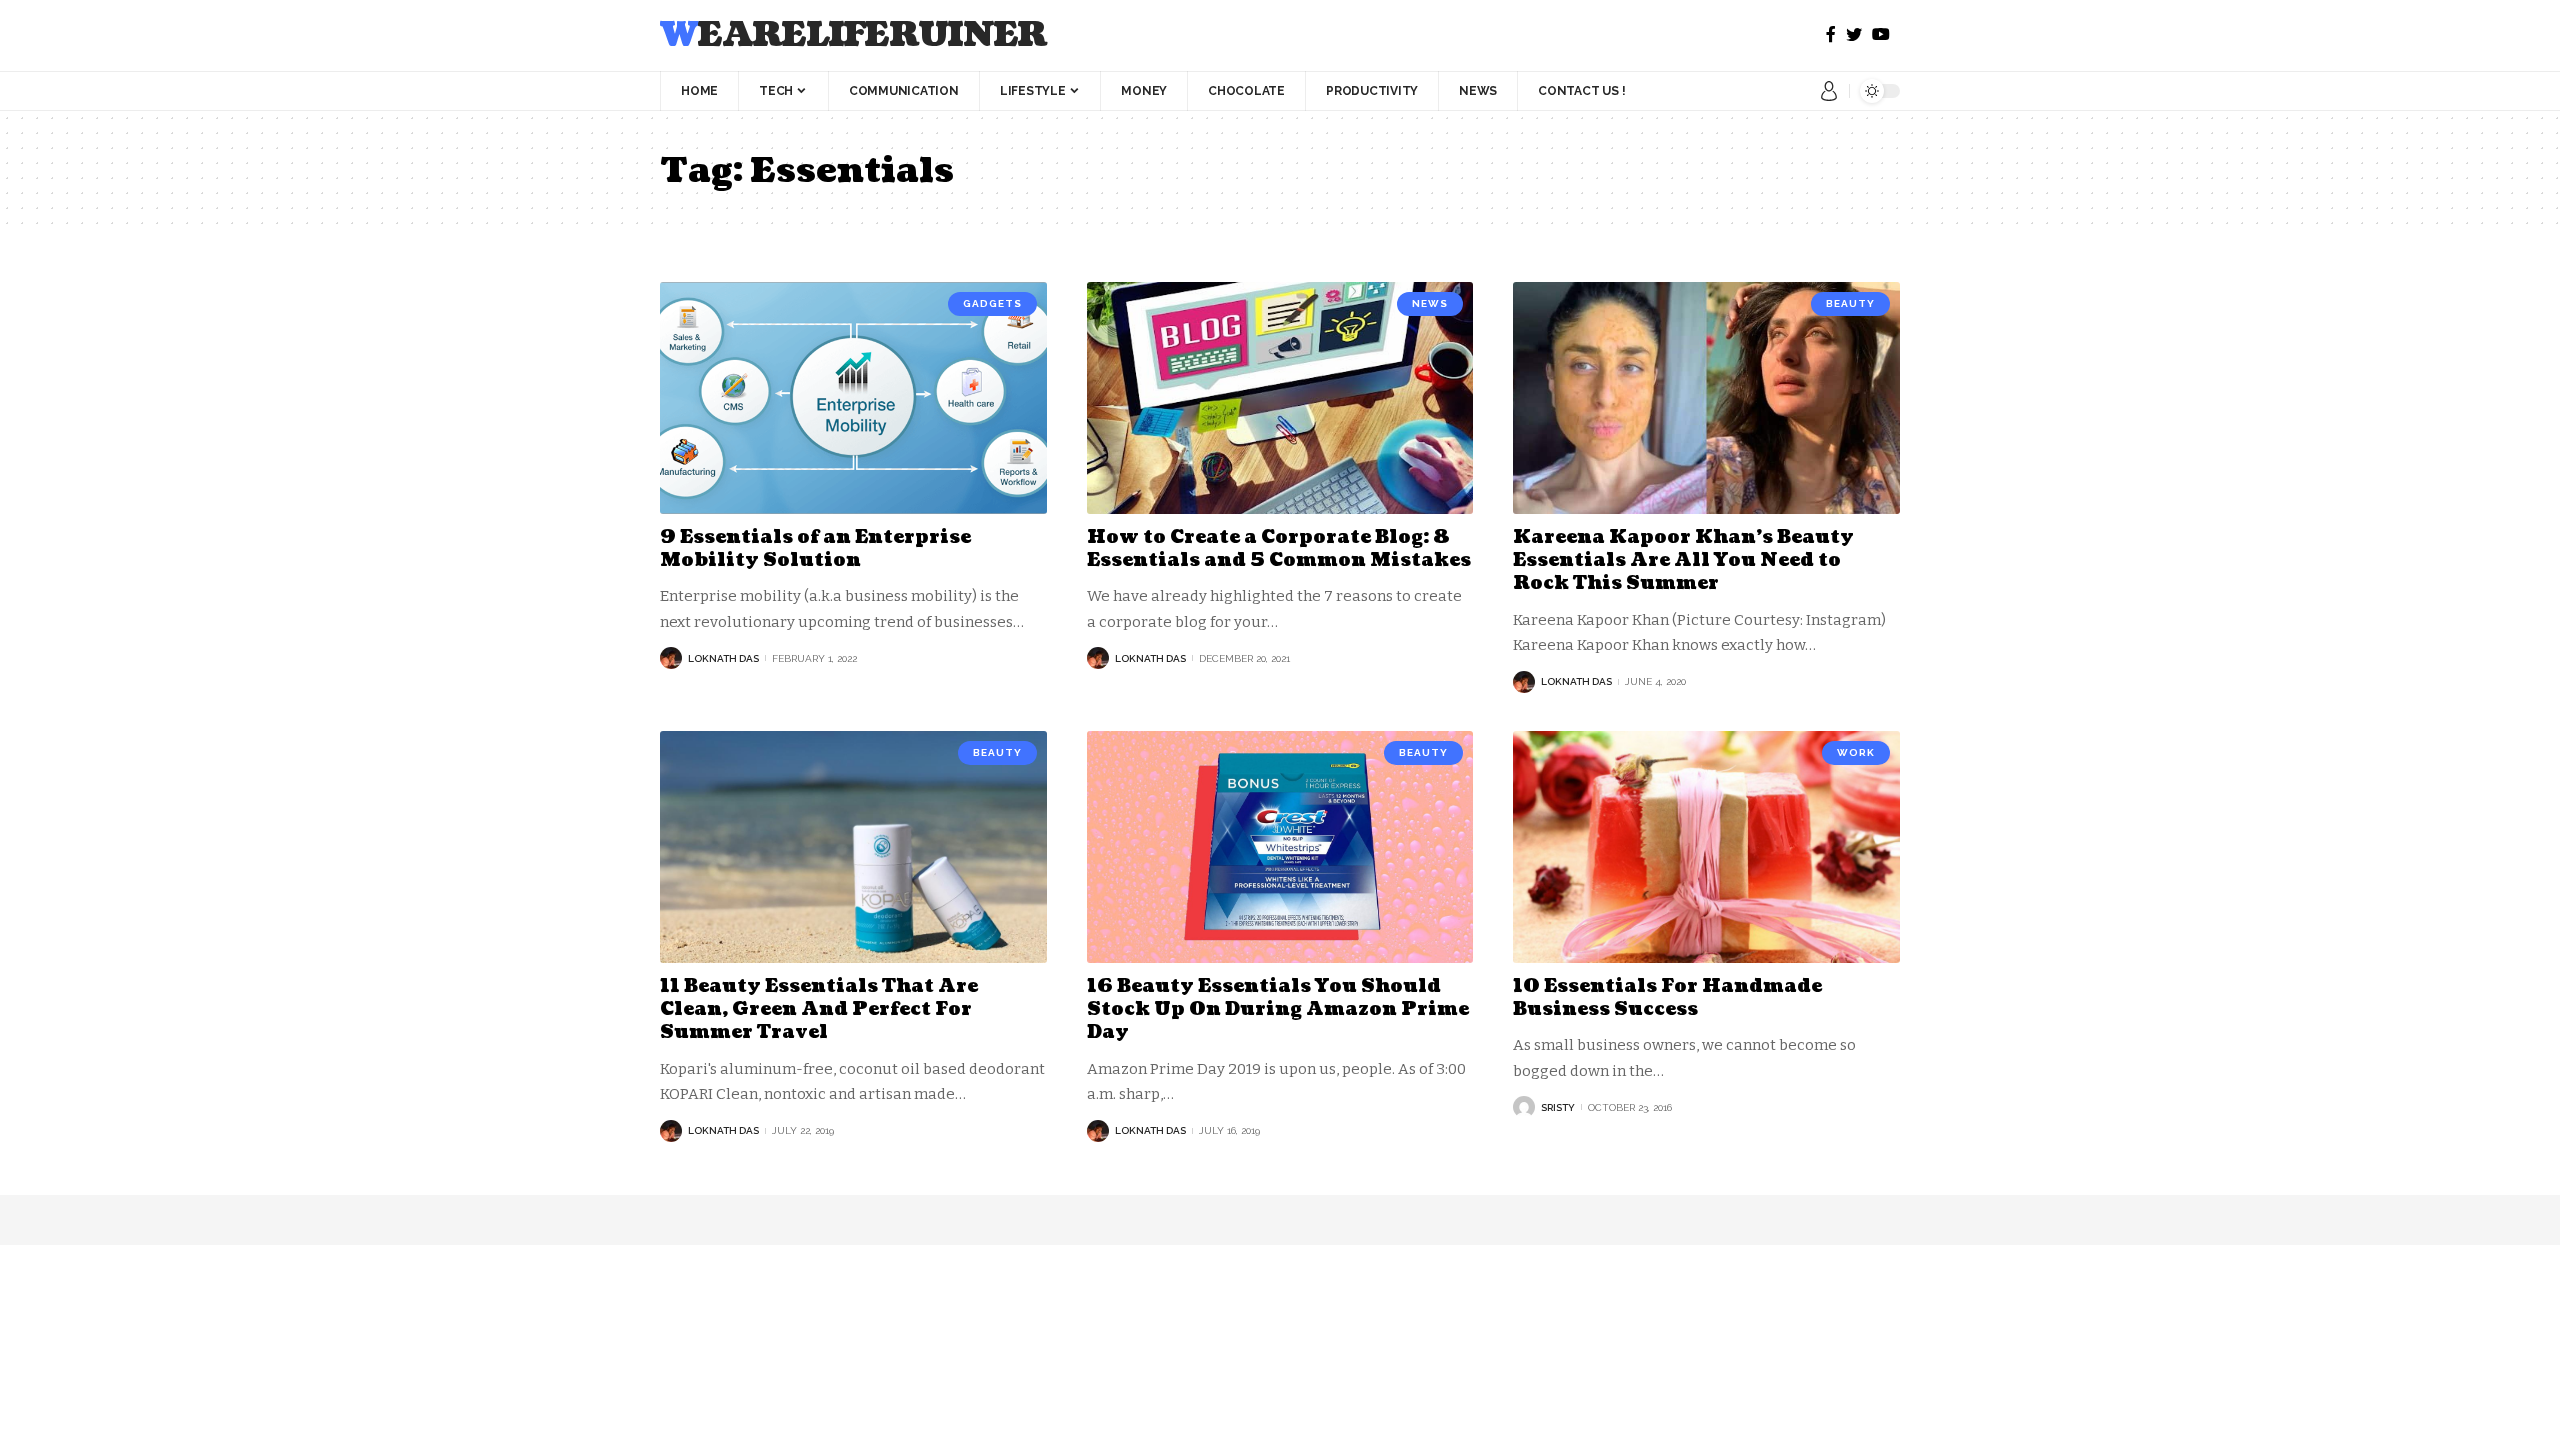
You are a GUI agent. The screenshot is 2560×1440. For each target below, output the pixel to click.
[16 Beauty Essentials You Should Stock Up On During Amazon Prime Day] (1280, 847)
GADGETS (992, 303)
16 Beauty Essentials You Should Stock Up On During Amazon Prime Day (1278, 1010)
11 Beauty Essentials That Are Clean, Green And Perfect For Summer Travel (819, 1010)
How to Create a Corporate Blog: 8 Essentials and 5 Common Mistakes (1279, 549)
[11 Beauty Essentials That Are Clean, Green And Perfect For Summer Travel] (853, 847)
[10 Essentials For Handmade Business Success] (1706, 847)
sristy (1558, 1107)
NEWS (1430, 303)
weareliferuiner (853, 35)
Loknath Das (723, 658)
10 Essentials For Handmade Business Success (1667, 998)
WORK (1856, 752)
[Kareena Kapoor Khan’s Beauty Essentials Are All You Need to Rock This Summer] (1706, 398)
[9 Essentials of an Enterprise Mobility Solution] (853, 398)
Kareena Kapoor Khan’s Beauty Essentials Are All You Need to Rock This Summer (1683, 561)
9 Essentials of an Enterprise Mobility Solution (815, 549)
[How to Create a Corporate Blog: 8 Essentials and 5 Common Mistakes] (1280, 398)
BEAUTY (1850, 303)
